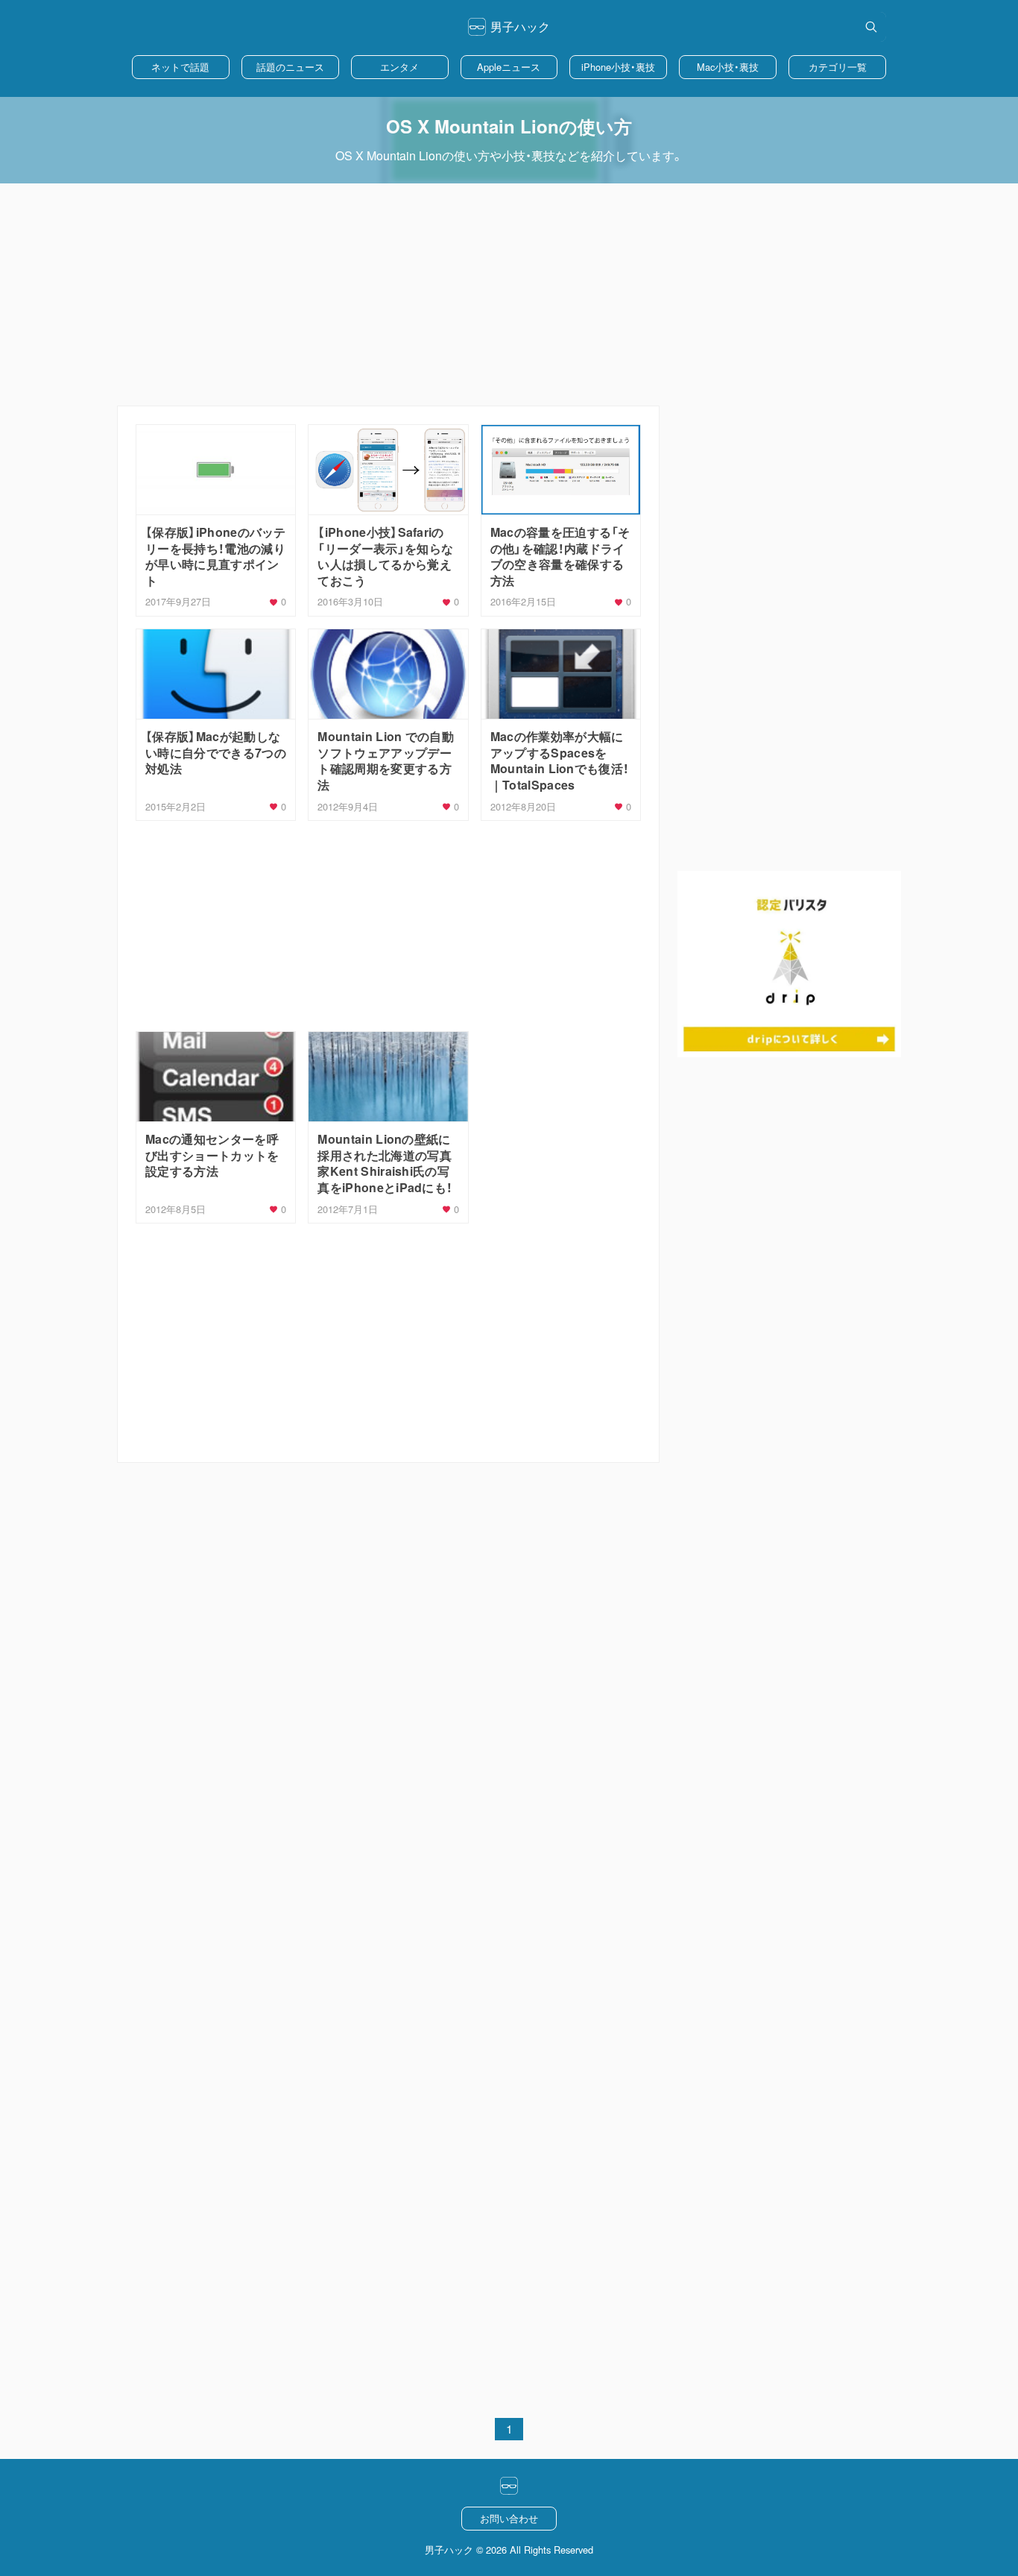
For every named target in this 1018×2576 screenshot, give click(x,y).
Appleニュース (509, 67)
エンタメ (399, 67)
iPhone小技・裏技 (618, 67)
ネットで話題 (180, 67)
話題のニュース (290, 67)
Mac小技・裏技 (728, 67)
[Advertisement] (509, 295)
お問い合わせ (509, 2518)
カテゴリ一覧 (838, 67)
